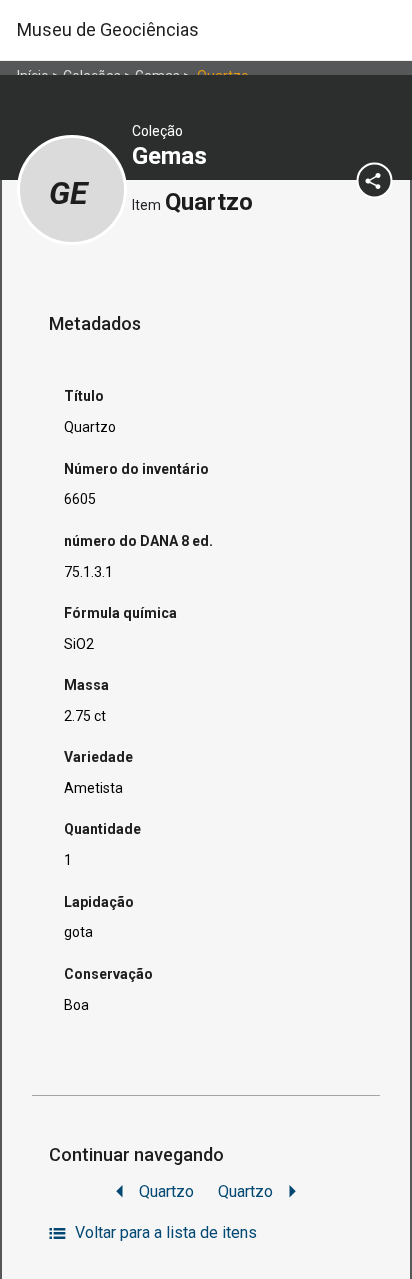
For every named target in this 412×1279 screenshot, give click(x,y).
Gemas (172, 156)
